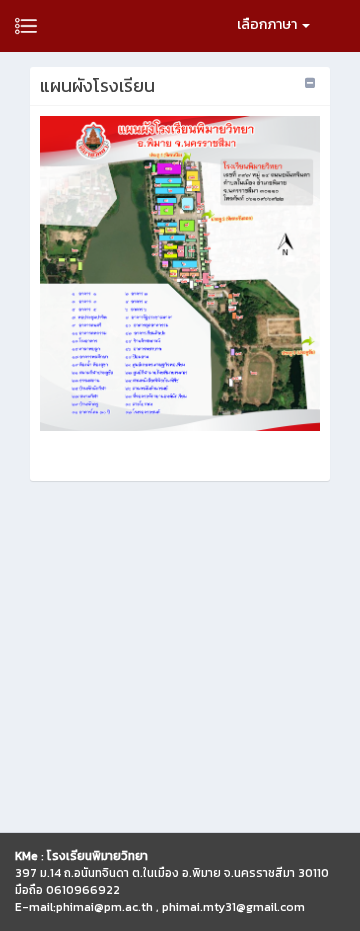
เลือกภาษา (268, 24)
